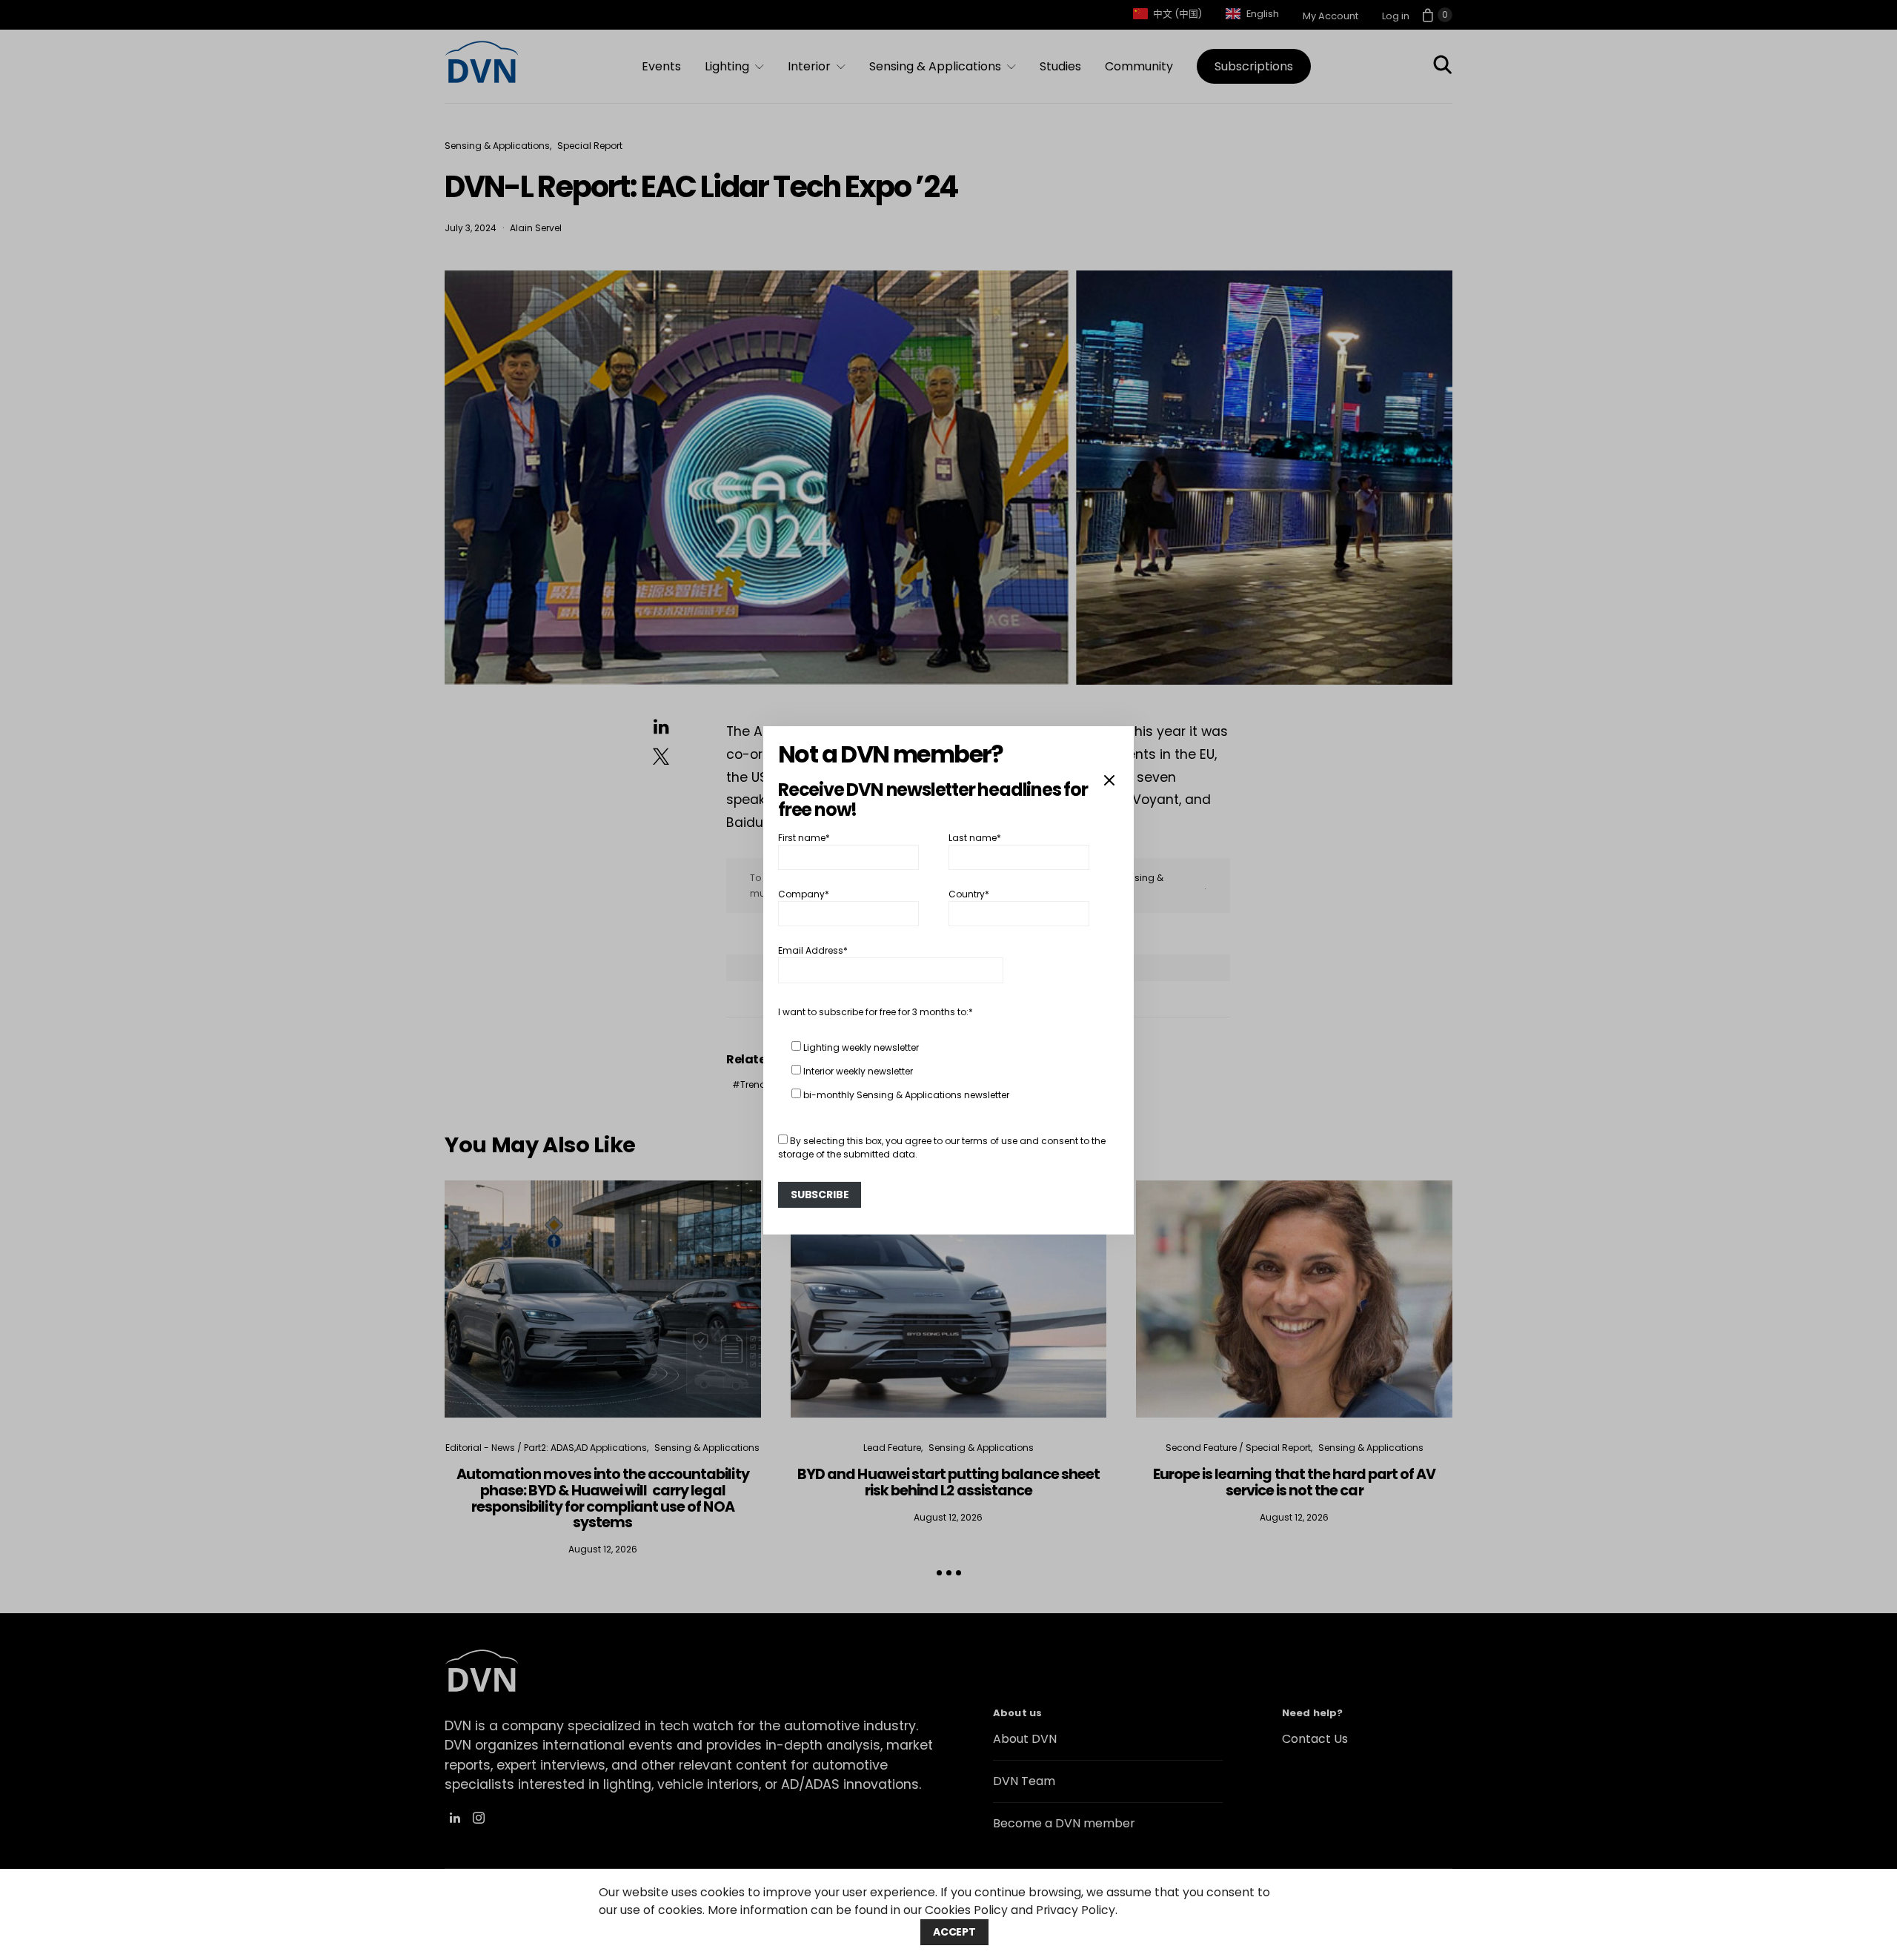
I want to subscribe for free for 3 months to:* (876, 1012)
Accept (954, 1932)
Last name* (975, 837)
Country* (969, 894)
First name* (804, 837)
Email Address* (813, 950)
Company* (804, 894)
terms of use (990, 1141)
